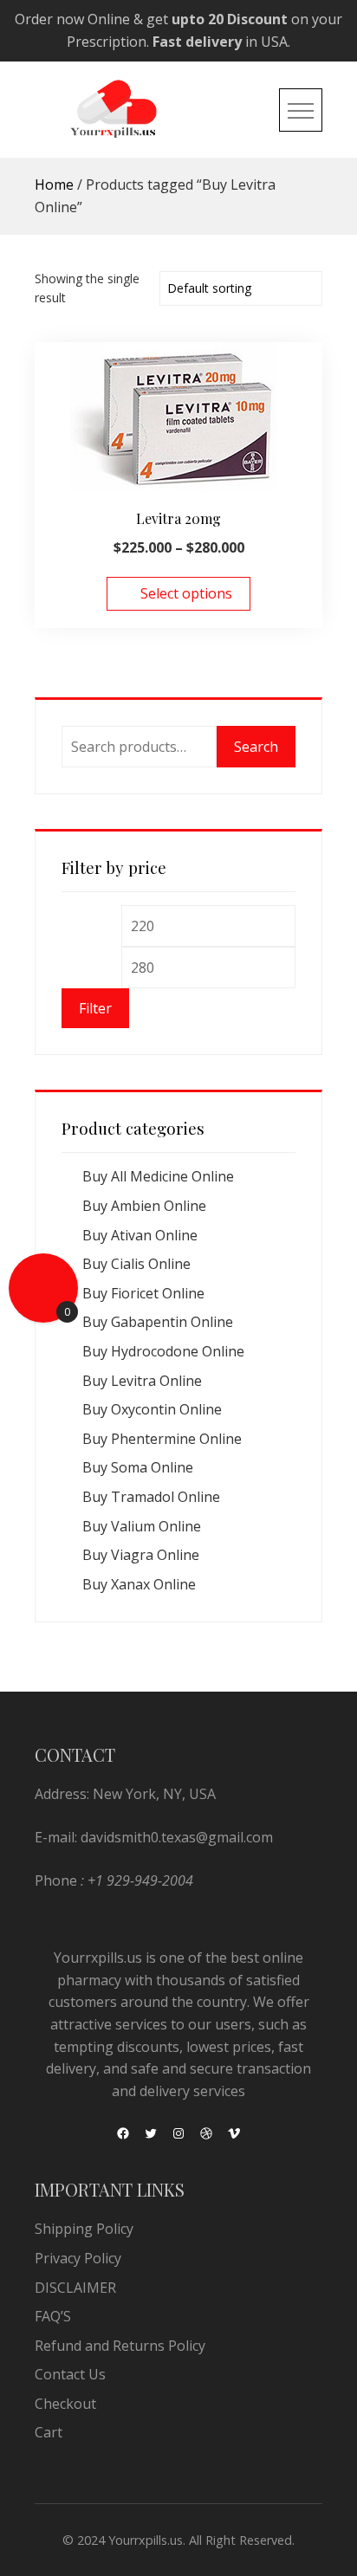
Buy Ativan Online (140, 1235)
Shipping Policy (84, 2229)
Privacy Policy (78, 2258)
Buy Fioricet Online (143, 1293)
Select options (186, 593)
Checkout (65, 2404)
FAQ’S (53, 2316)
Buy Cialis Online (136, 1264)
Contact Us (70, 2374)
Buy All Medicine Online (158, 1176)
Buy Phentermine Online (162, 1439)
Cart (49, 2432)
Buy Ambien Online (144, 1206)
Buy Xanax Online (139, 1584)
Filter (95, 1008)
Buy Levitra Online (142, 1381)
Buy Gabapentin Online (158, 1322)
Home (54, 184)
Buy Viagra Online (141, 1555)
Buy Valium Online (142, 1526)
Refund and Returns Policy (120, 2346)
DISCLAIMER (75, 2288)
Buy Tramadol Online (151, 1497)
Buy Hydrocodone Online (163, 1351)
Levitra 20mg (178, 518)
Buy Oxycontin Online (152, 1409)
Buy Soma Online (138, 1467)
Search (256, 747)
